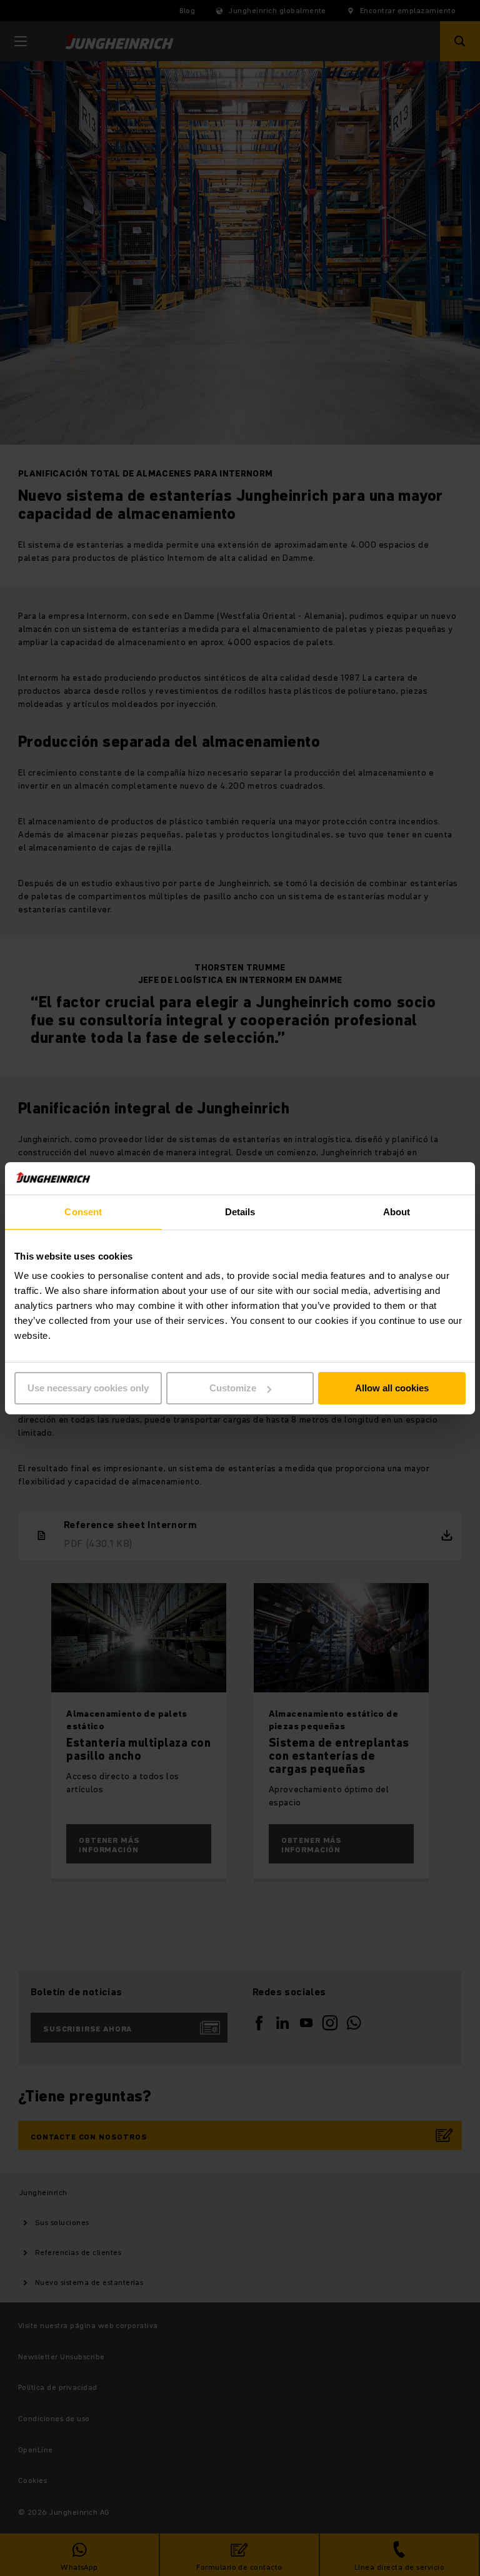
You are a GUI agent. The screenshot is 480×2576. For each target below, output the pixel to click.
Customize (233, 1388)
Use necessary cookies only (88, 1388)
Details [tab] (240, 1212)
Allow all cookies (392, 1388)
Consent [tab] (83, 1212)
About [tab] (397, 1212)
